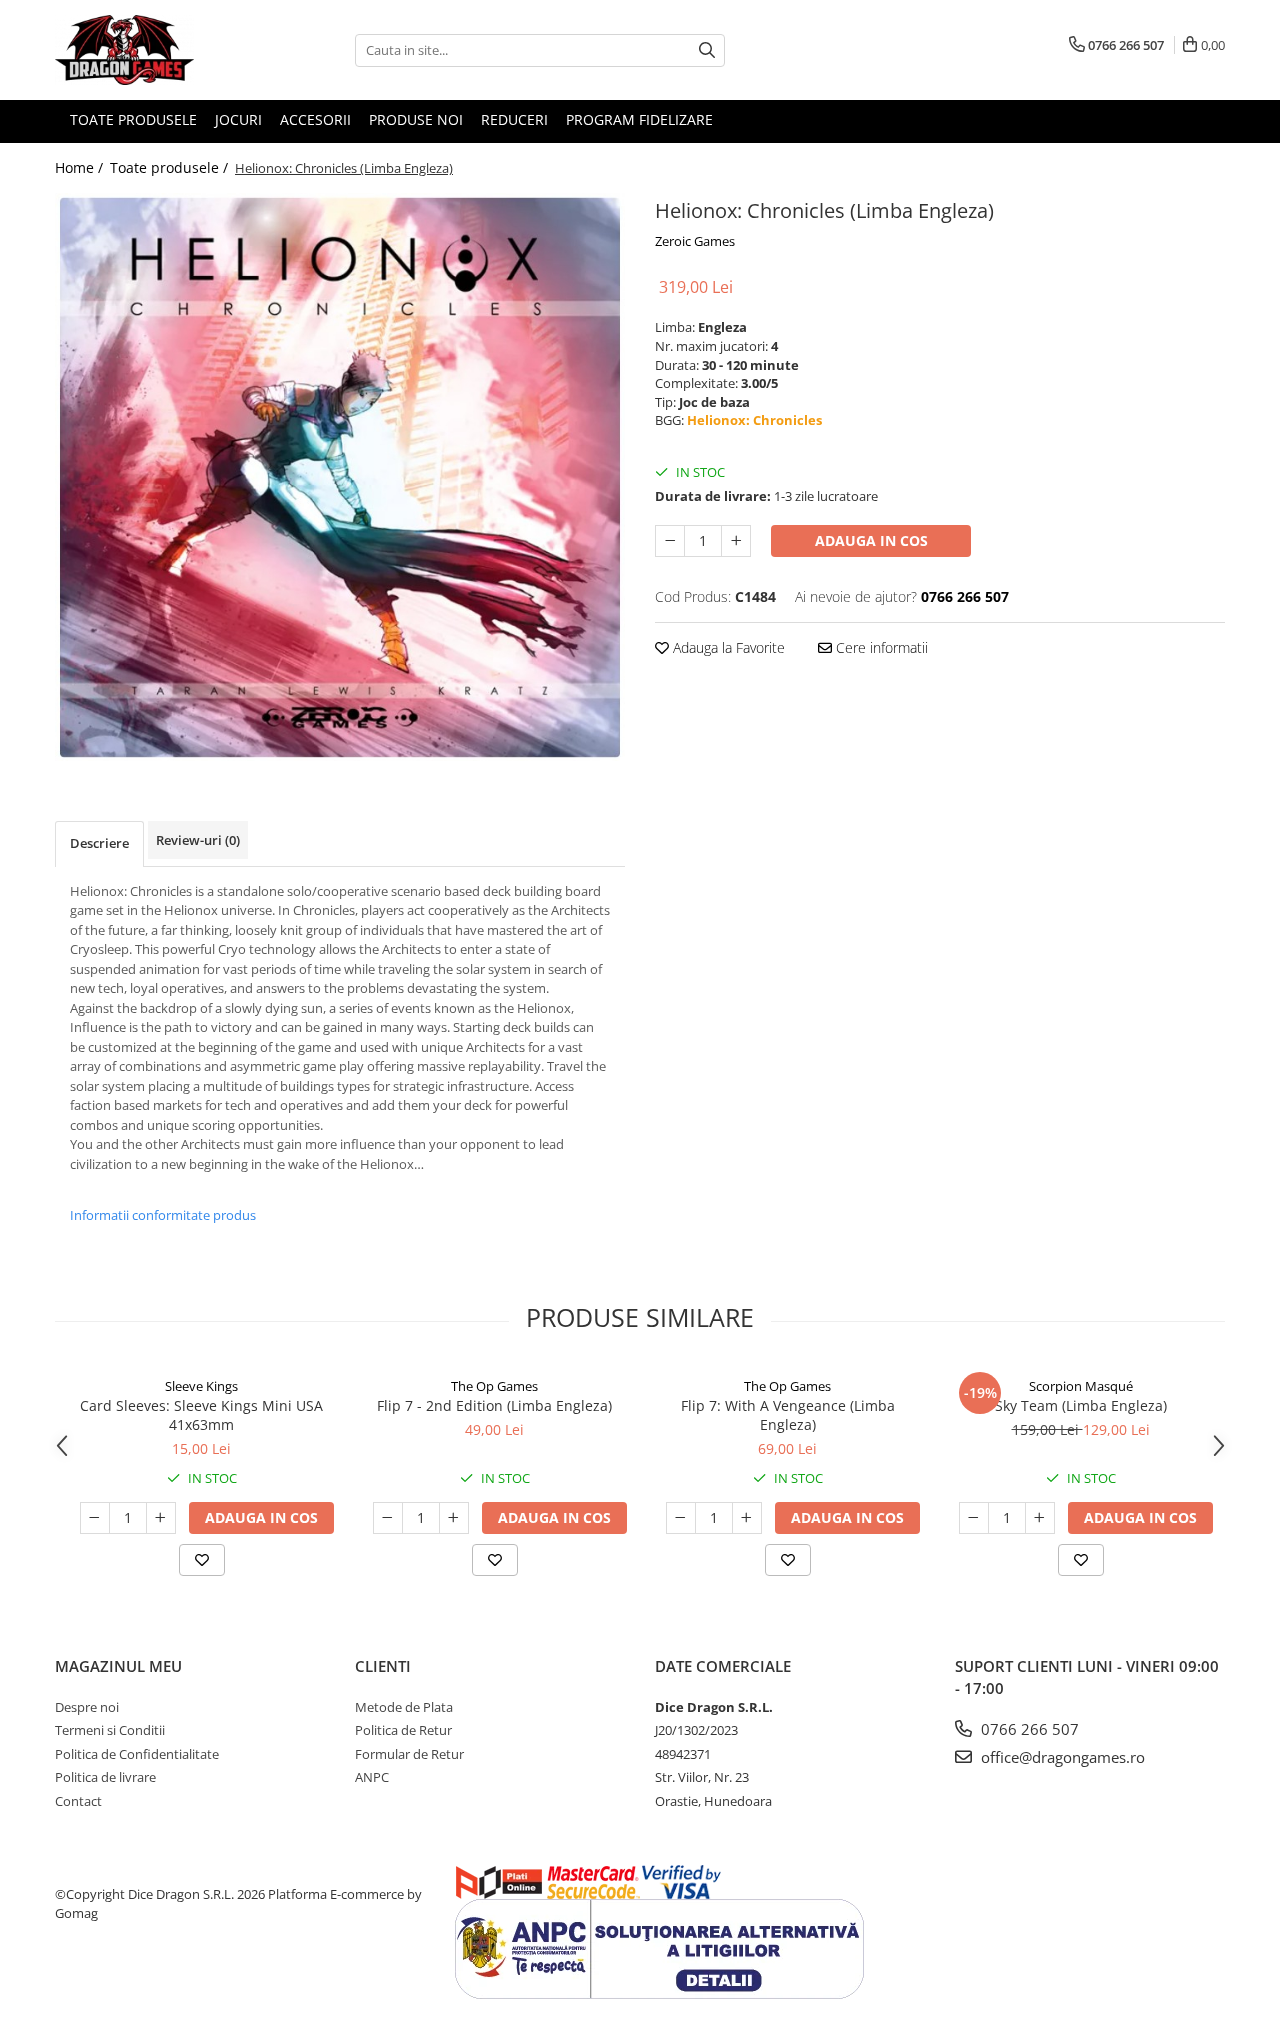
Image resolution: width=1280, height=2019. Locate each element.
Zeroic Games (695, 241)
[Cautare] (707, 50)
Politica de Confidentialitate (137, 1754)
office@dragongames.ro (1061, 1757)
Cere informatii (880, 647)
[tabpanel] (340, 477)
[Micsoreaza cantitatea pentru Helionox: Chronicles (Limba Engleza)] (670, 541)
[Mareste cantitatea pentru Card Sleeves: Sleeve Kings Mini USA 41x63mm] (161, 1518)
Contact (78, 1801)
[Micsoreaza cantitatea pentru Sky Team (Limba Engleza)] (974, 1518)
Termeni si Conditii (110, 1730)
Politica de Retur (403, 1730)
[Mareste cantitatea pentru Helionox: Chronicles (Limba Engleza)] (736, 541)
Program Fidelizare (639, 119)
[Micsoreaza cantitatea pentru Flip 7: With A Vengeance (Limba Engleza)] (681, 1518)
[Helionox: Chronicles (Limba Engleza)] (340, 477)
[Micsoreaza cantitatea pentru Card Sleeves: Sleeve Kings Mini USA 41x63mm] (95, 1518)
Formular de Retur (409, 1754)
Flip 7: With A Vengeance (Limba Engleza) (788, 1415)
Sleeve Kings (201, 1386)
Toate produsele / (171, 167)
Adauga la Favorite (727, 647)
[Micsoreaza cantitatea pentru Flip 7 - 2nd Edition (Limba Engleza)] (388, 1518)
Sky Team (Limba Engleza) (1081, 1405)
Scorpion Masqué (1081, 1386)
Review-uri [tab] (198, 840)
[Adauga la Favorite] (202, 1560)
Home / (81, 167)
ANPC (372, 1777)
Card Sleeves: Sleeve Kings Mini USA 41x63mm (201, 1415)
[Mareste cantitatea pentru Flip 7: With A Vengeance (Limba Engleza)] (747, 1518)
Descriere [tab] (99, 843)
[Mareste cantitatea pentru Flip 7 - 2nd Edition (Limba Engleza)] (454, 1518)
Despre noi (87, 1707)
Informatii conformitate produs (163, 1215)
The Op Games (494, 1386)
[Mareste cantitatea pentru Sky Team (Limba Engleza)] (1040, 1518)
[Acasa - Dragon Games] (155, 50)
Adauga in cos (871, 540)
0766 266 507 (1028, 1729)
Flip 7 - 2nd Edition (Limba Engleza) (494, 1405)
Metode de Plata (404, 1707)
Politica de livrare (105, 1777)
